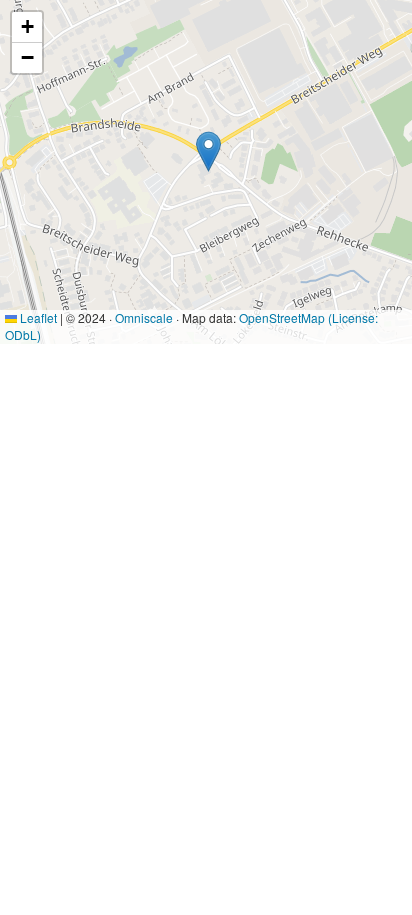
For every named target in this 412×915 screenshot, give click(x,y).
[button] (208, 151)
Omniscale (144, 317)
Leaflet (37, 317)
